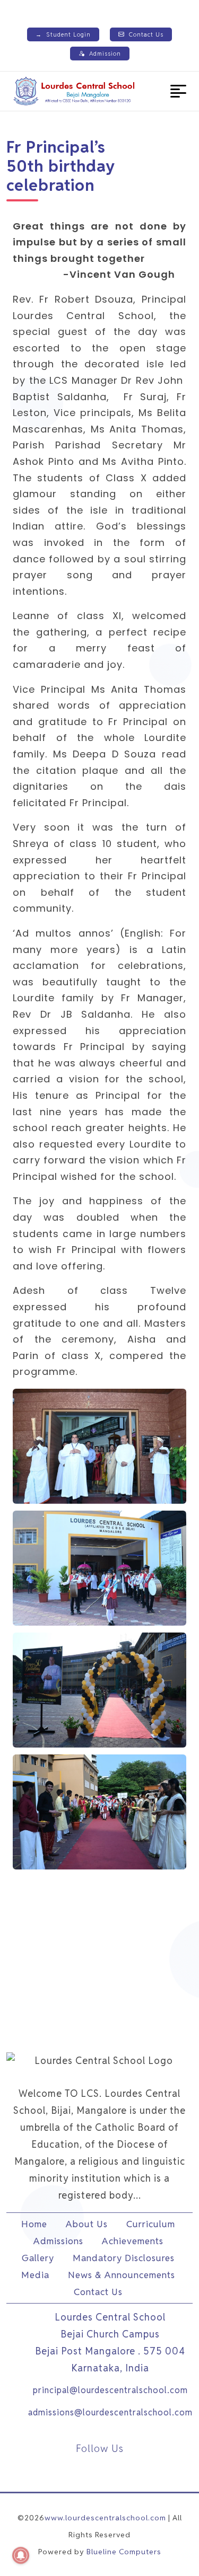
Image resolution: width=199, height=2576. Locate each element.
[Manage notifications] (21, 2555)
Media (35, 2275)
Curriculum (151, 2224)
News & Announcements (122, 2275)
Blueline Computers (124, 2552)
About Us (87, 2224)
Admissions (58, 2241)
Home (34, 2224)
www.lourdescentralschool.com (105, 2518)
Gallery (38, 2258)
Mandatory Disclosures (124, 2258)
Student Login (63, 34)
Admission (105, 54)
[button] (178, 91)
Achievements (133, 2241)
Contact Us (146, 34)
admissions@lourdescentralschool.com (110, 2412)
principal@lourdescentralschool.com (110, 2390)
